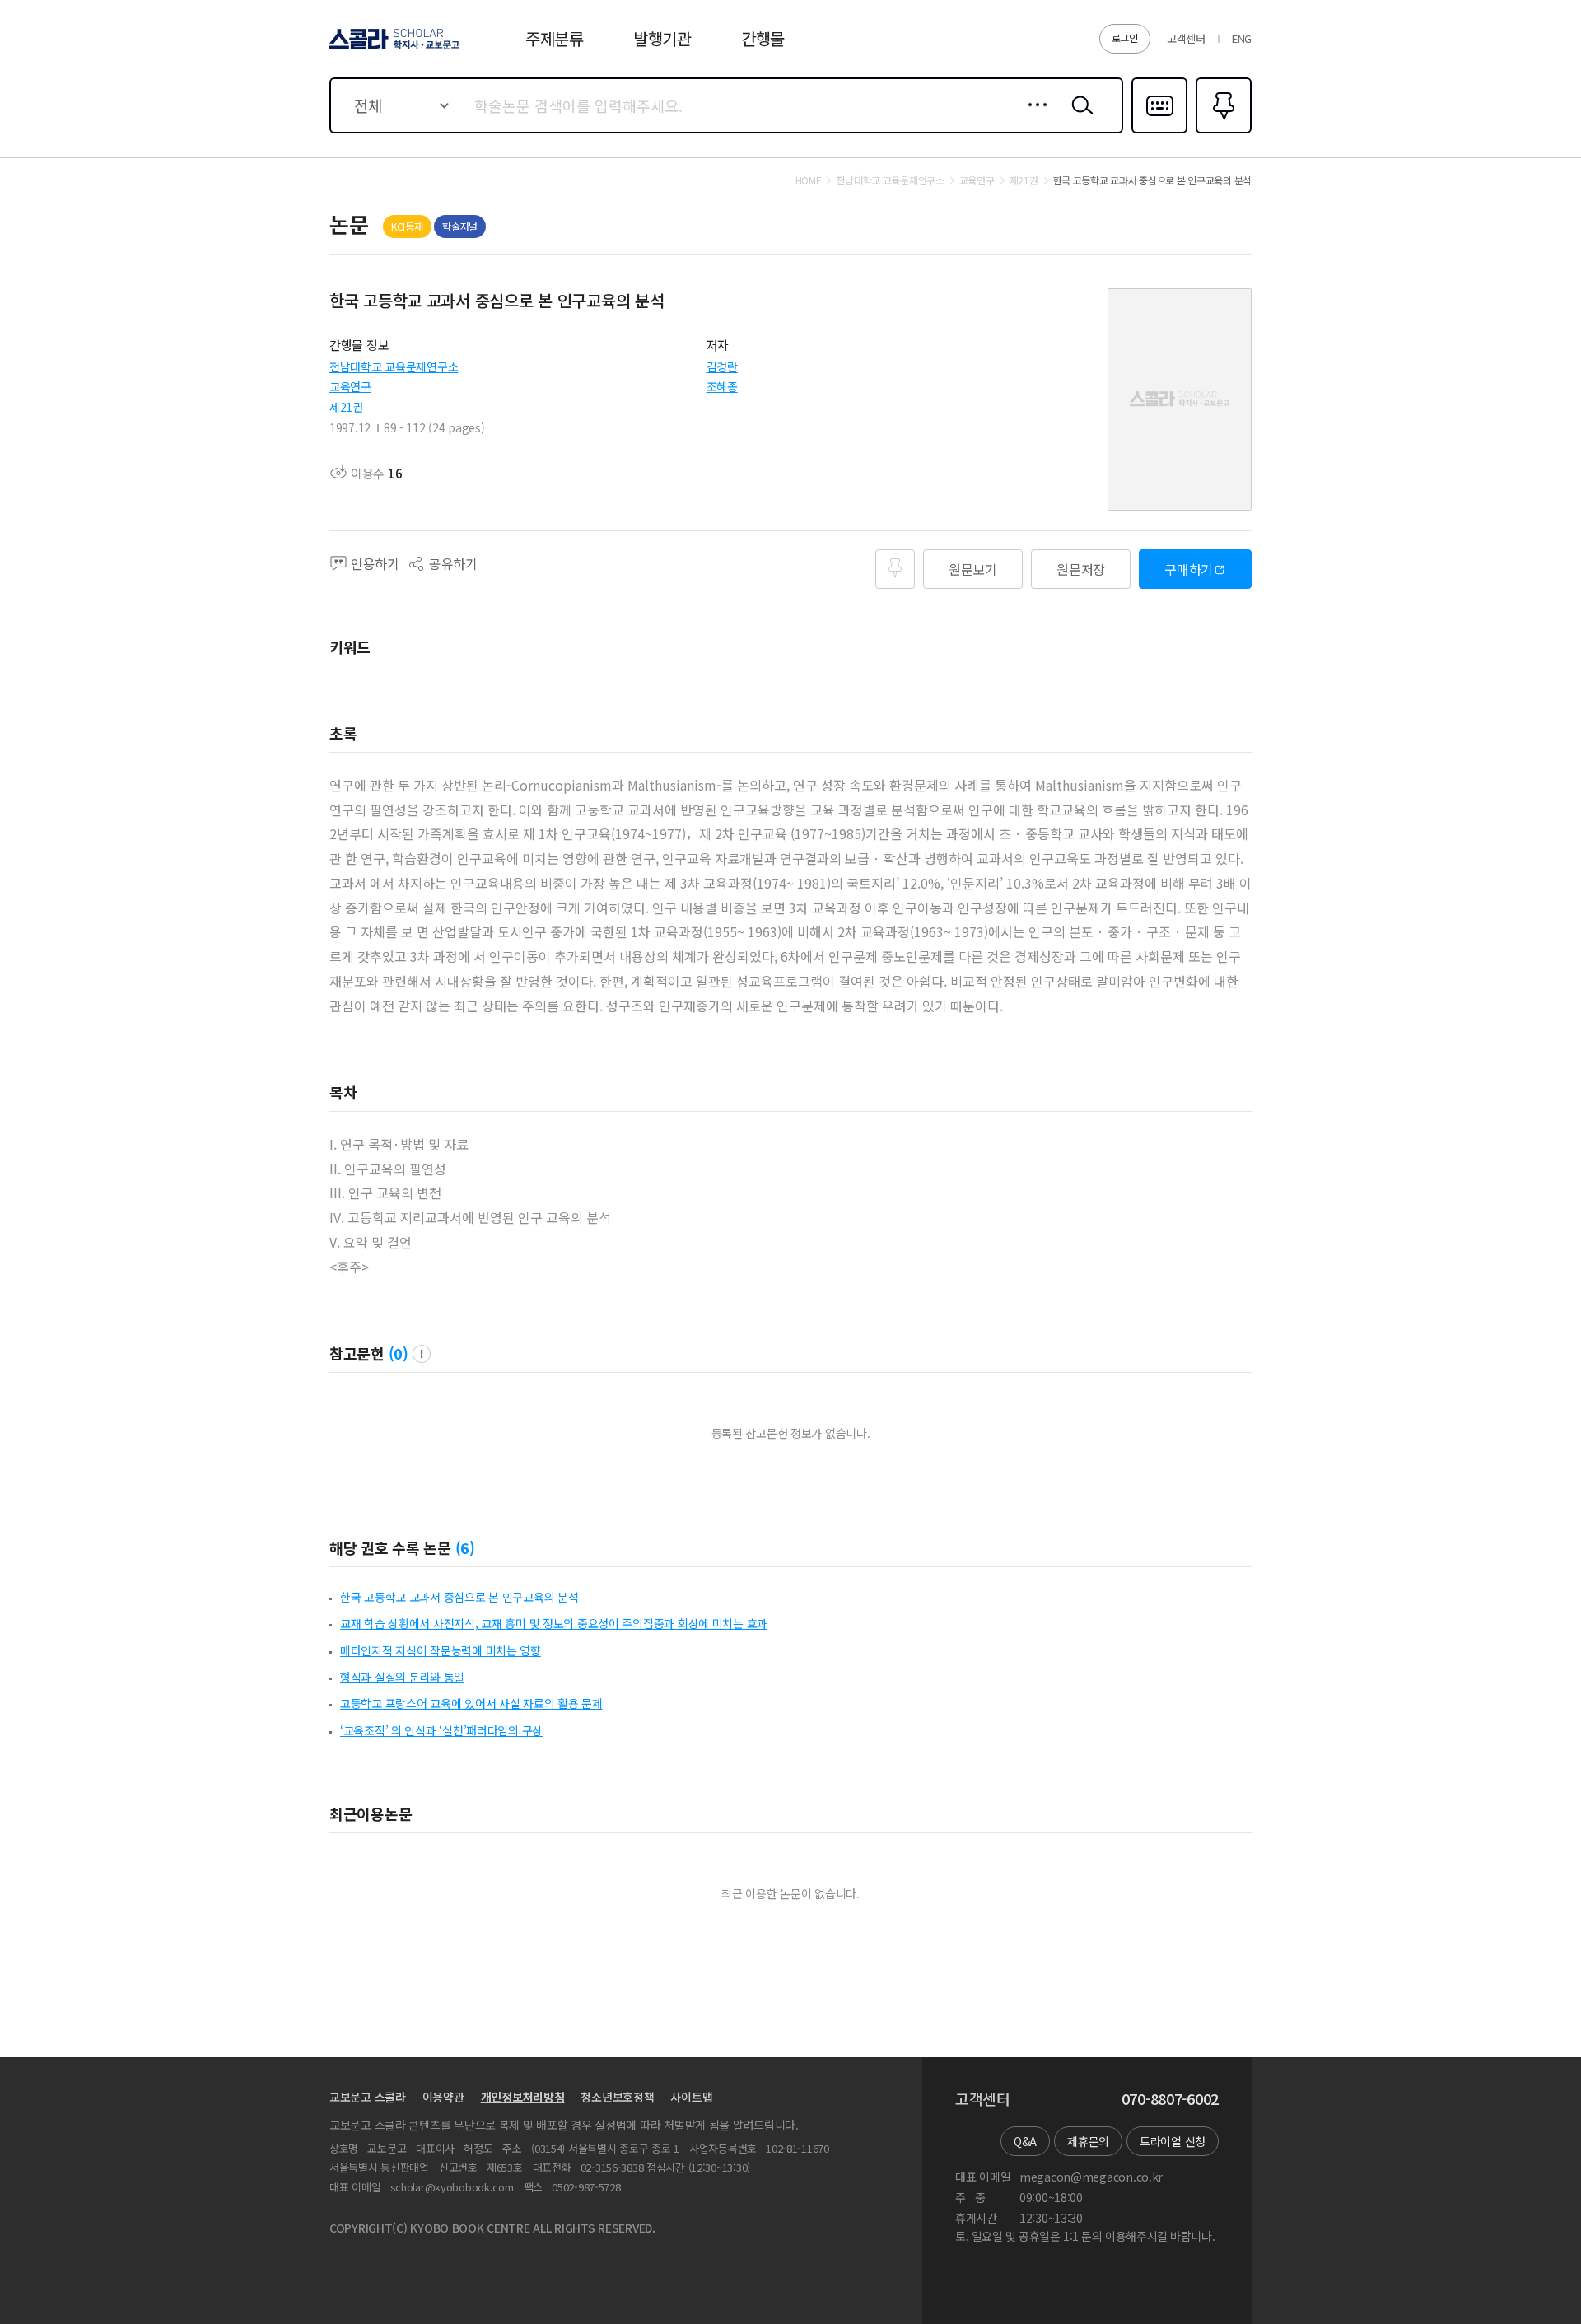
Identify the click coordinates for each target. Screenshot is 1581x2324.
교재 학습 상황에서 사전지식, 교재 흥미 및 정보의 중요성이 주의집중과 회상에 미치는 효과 (554, 1623)
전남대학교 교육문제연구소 (394, 366)
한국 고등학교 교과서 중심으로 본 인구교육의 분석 (459, 1597)
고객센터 (1186, 38)
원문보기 (973, 569)
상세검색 (1033, 118)
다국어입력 (1159, 132)
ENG (1242, 38)
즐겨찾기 (1222, 132)
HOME (809, 180)
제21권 (346, 407)
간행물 (763, 38)
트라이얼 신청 (1173, 2141)
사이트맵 (691, 2097)
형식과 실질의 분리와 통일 (402, 1677)
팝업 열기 (422, 1354)
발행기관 (662, 38)
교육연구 (350, 386)
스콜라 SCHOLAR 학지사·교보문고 (393, 49)
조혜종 (722, 386)
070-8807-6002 (1170, 2099)
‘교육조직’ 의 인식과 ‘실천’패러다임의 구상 (441, 1730)
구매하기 (1189, 569)
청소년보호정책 (617, 2097)
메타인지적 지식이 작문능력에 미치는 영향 (441, 1650)
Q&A (1025, 2141)
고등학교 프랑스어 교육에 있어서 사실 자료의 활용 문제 (471, 1703)
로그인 (1125, 37)
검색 (1079, 118)
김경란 (722, 366)
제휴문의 (1088, 2141)
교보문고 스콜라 (368, 2097)
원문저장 (1081, 569)
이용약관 (443, 2097)
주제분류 (555, 38)
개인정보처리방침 (523, 2097)
